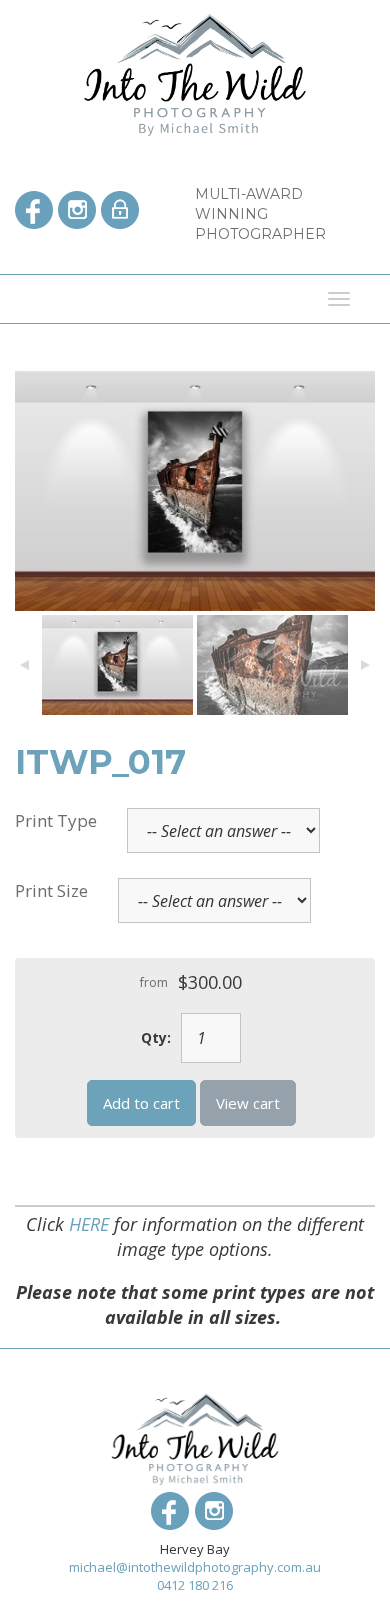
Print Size (51, 890)
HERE (89, 1224)
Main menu (30, 299)
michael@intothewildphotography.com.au (195, 1567)
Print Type (56, 820)
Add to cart (141, 1103)
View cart (248, 1103)
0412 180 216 (195, 1585)
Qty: (156, 1037)
